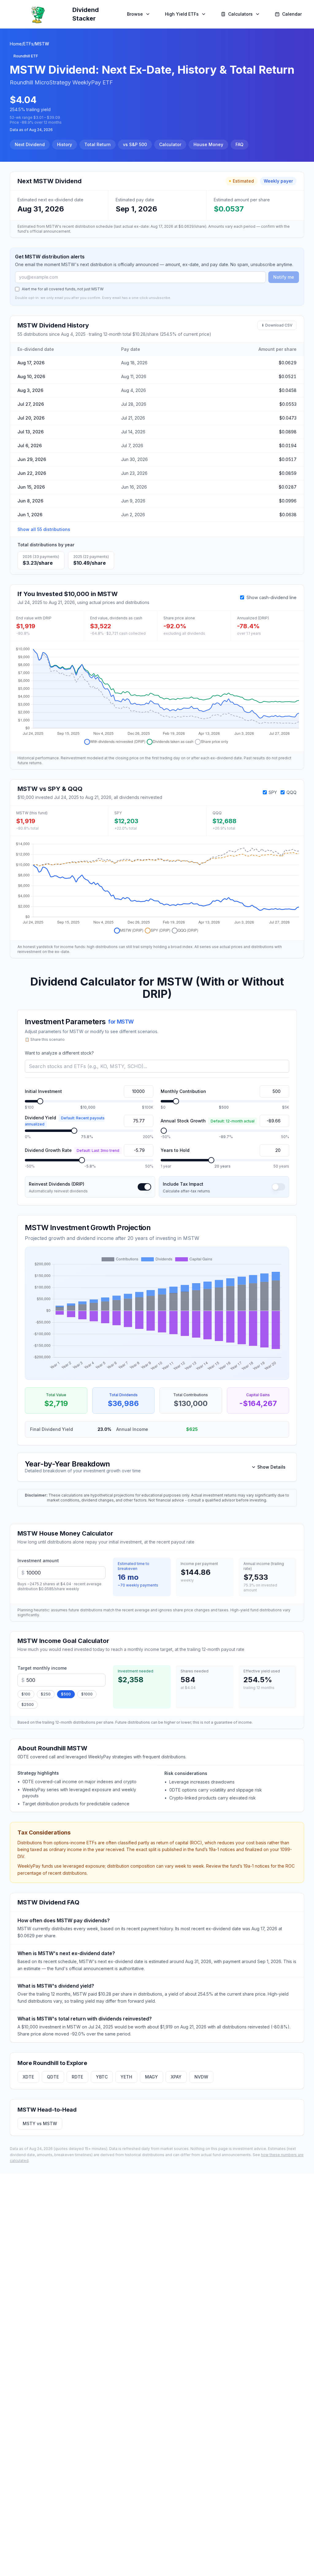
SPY (273, 792)
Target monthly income (42, 1668)
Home (16, 44)
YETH (126, 2077)
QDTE (53, 2077)
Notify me (284, 277)
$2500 (28, 1704)
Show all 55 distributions (44, 529)
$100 (26, 1694)
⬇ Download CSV (277, 325)
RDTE (77, 2077)
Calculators (240, 14)
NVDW (201, 2077)
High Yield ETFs (182, 14)
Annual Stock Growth (208, 1121)
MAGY (151, 2077)
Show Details (271, 1467)
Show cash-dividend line (272, 597)
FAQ (239, 144)
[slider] (40, 1101)
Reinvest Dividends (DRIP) (57, 1184)
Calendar (292, 14)
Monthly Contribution (183, 1091)
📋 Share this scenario (45, 1039)
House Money (208, 144)
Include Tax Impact (183, 1184)
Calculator (170, 144)
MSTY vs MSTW (40, 2123)
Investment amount (38, 1561)
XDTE (28, 2077)
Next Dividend (30, 144)
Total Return (98, 144)
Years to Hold (175, 1150)
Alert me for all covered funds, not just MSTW (63, 289)
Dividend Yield (65, 1121)
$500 (66, 1694)
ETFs (28, 44)
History (65, 144)
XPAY (176, 2077)
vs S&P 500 (135, 144)
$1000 (87, 1694)
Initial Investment (43, 1091)
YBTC (102, 2077)
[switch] (144, 1187)
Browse (135, 14)
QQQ (291, 792)
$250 (46, 1694)
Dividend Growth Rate (72, 1150)
